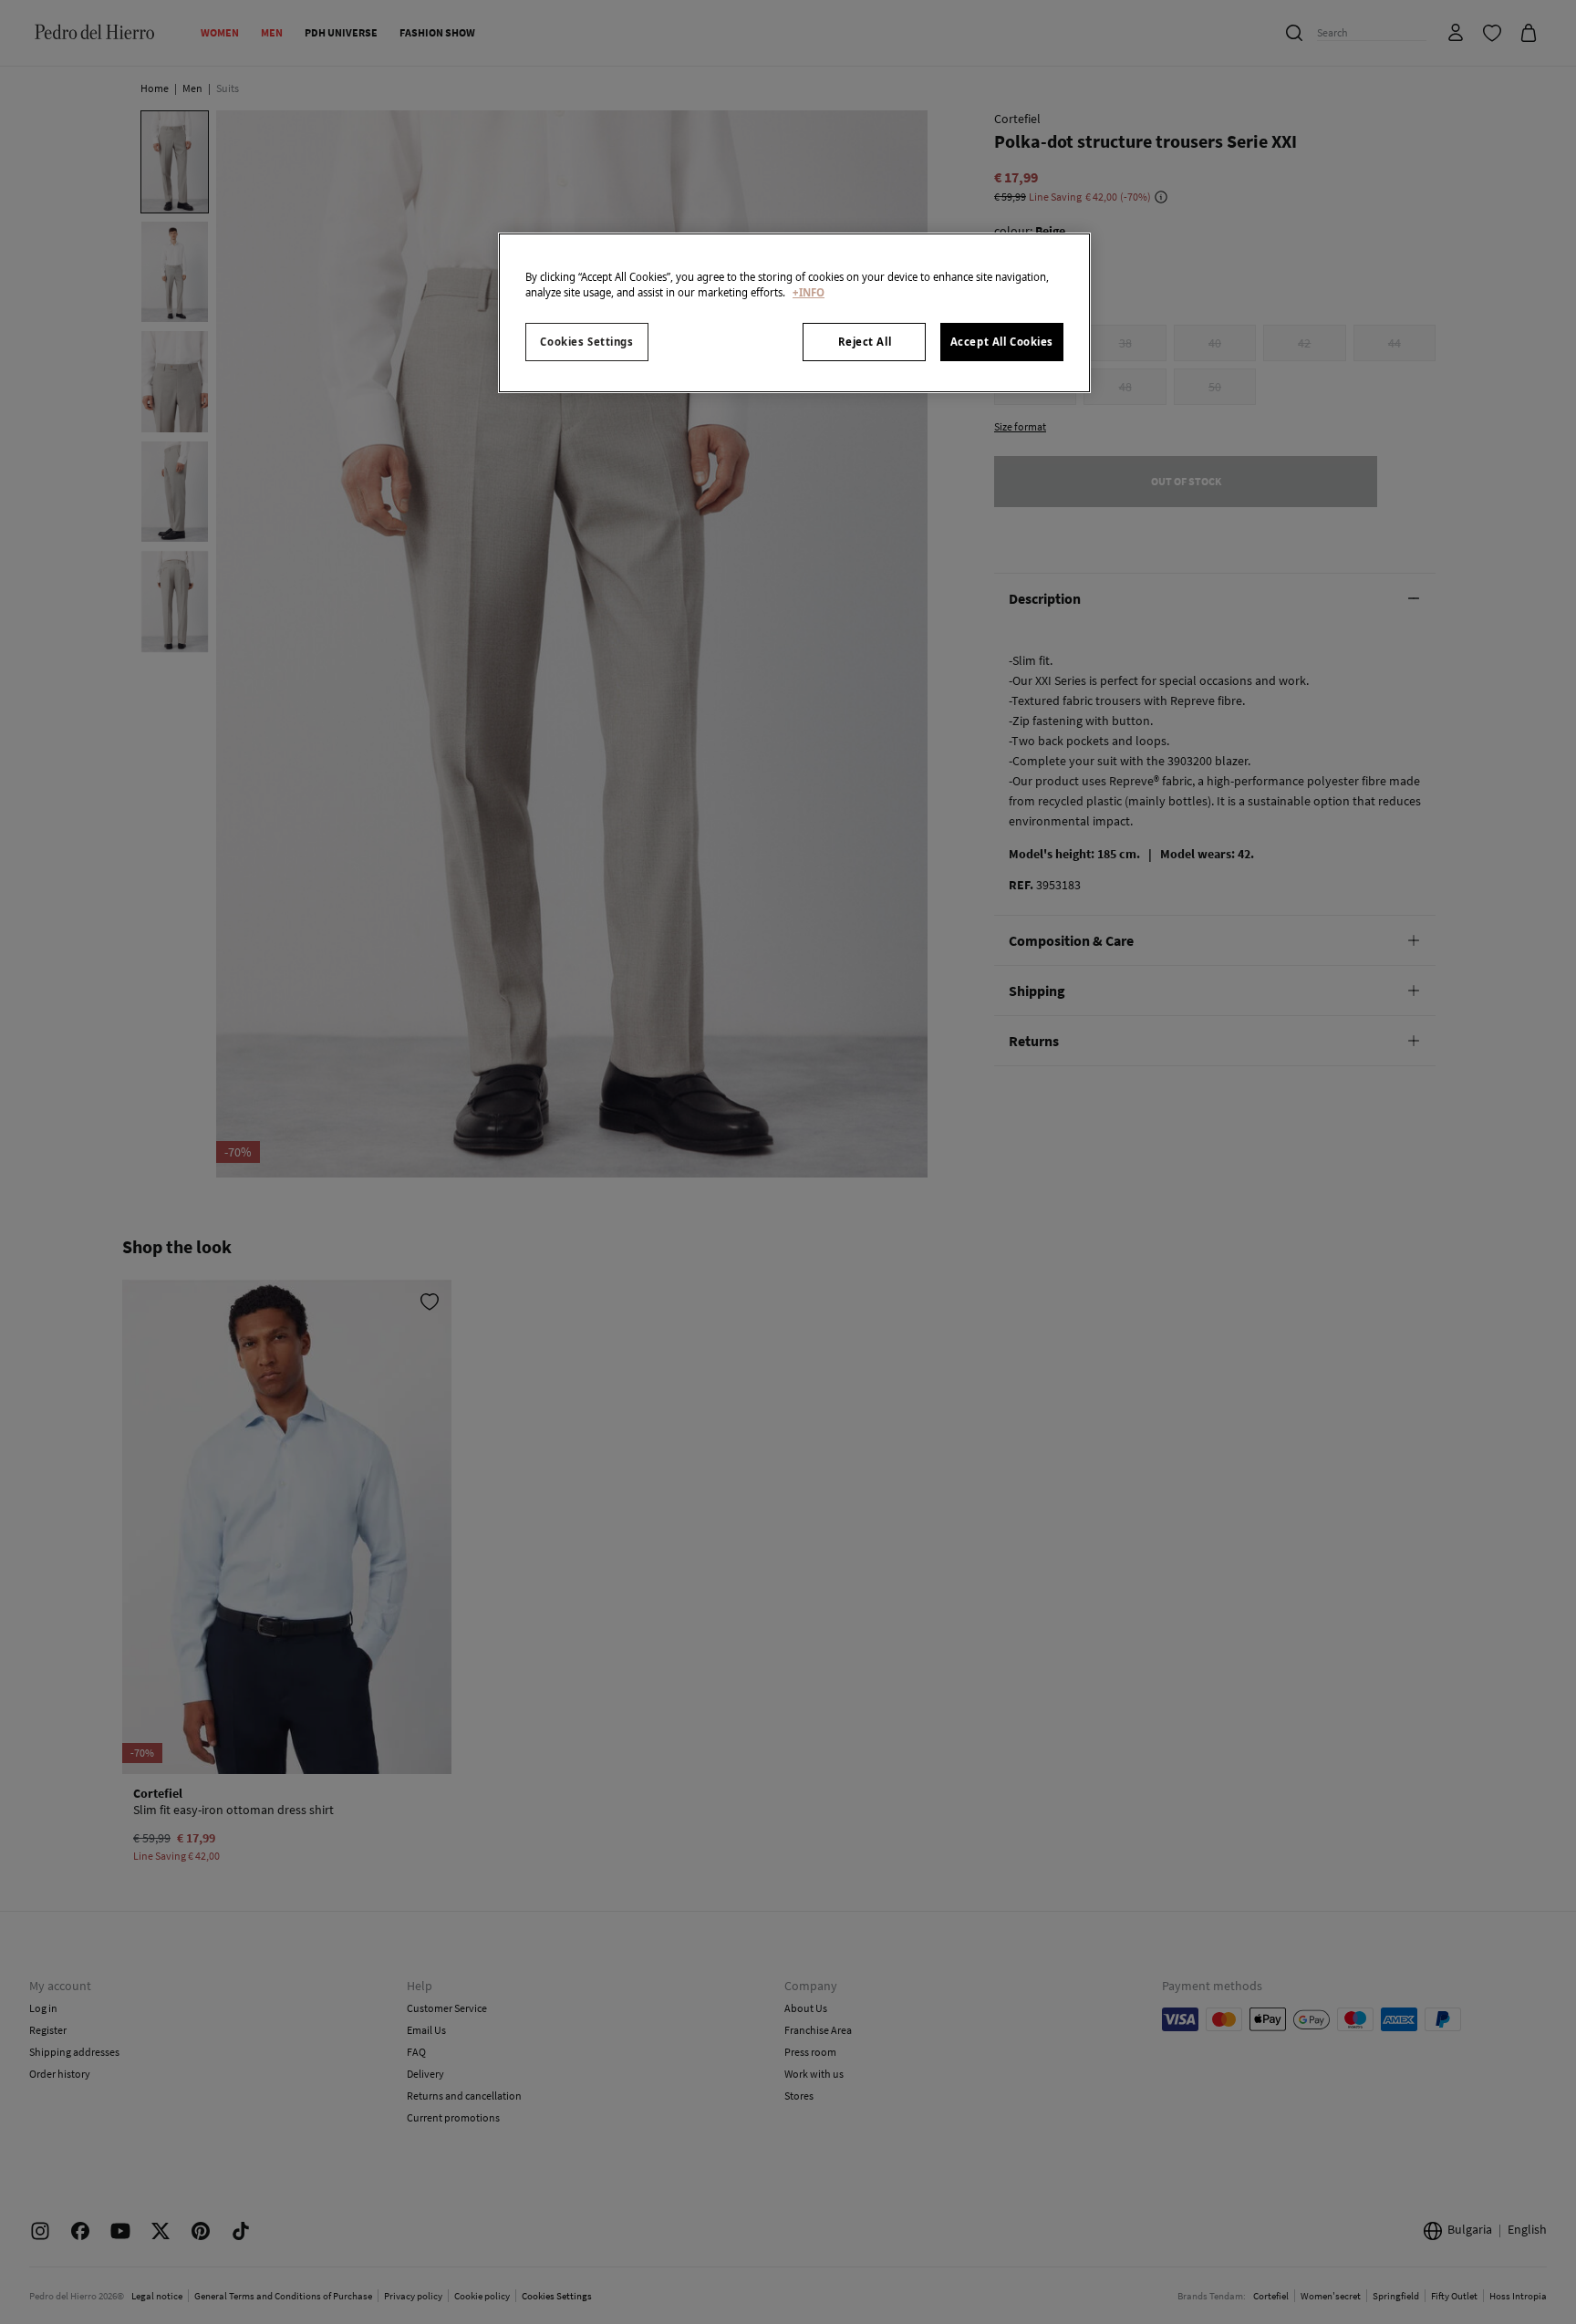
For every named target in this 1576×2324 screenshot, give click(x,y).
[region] (794, 313)
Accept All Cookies (1002, 342)
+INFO (809, 292)
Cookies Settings (586, 342)
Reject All (865, 342)
